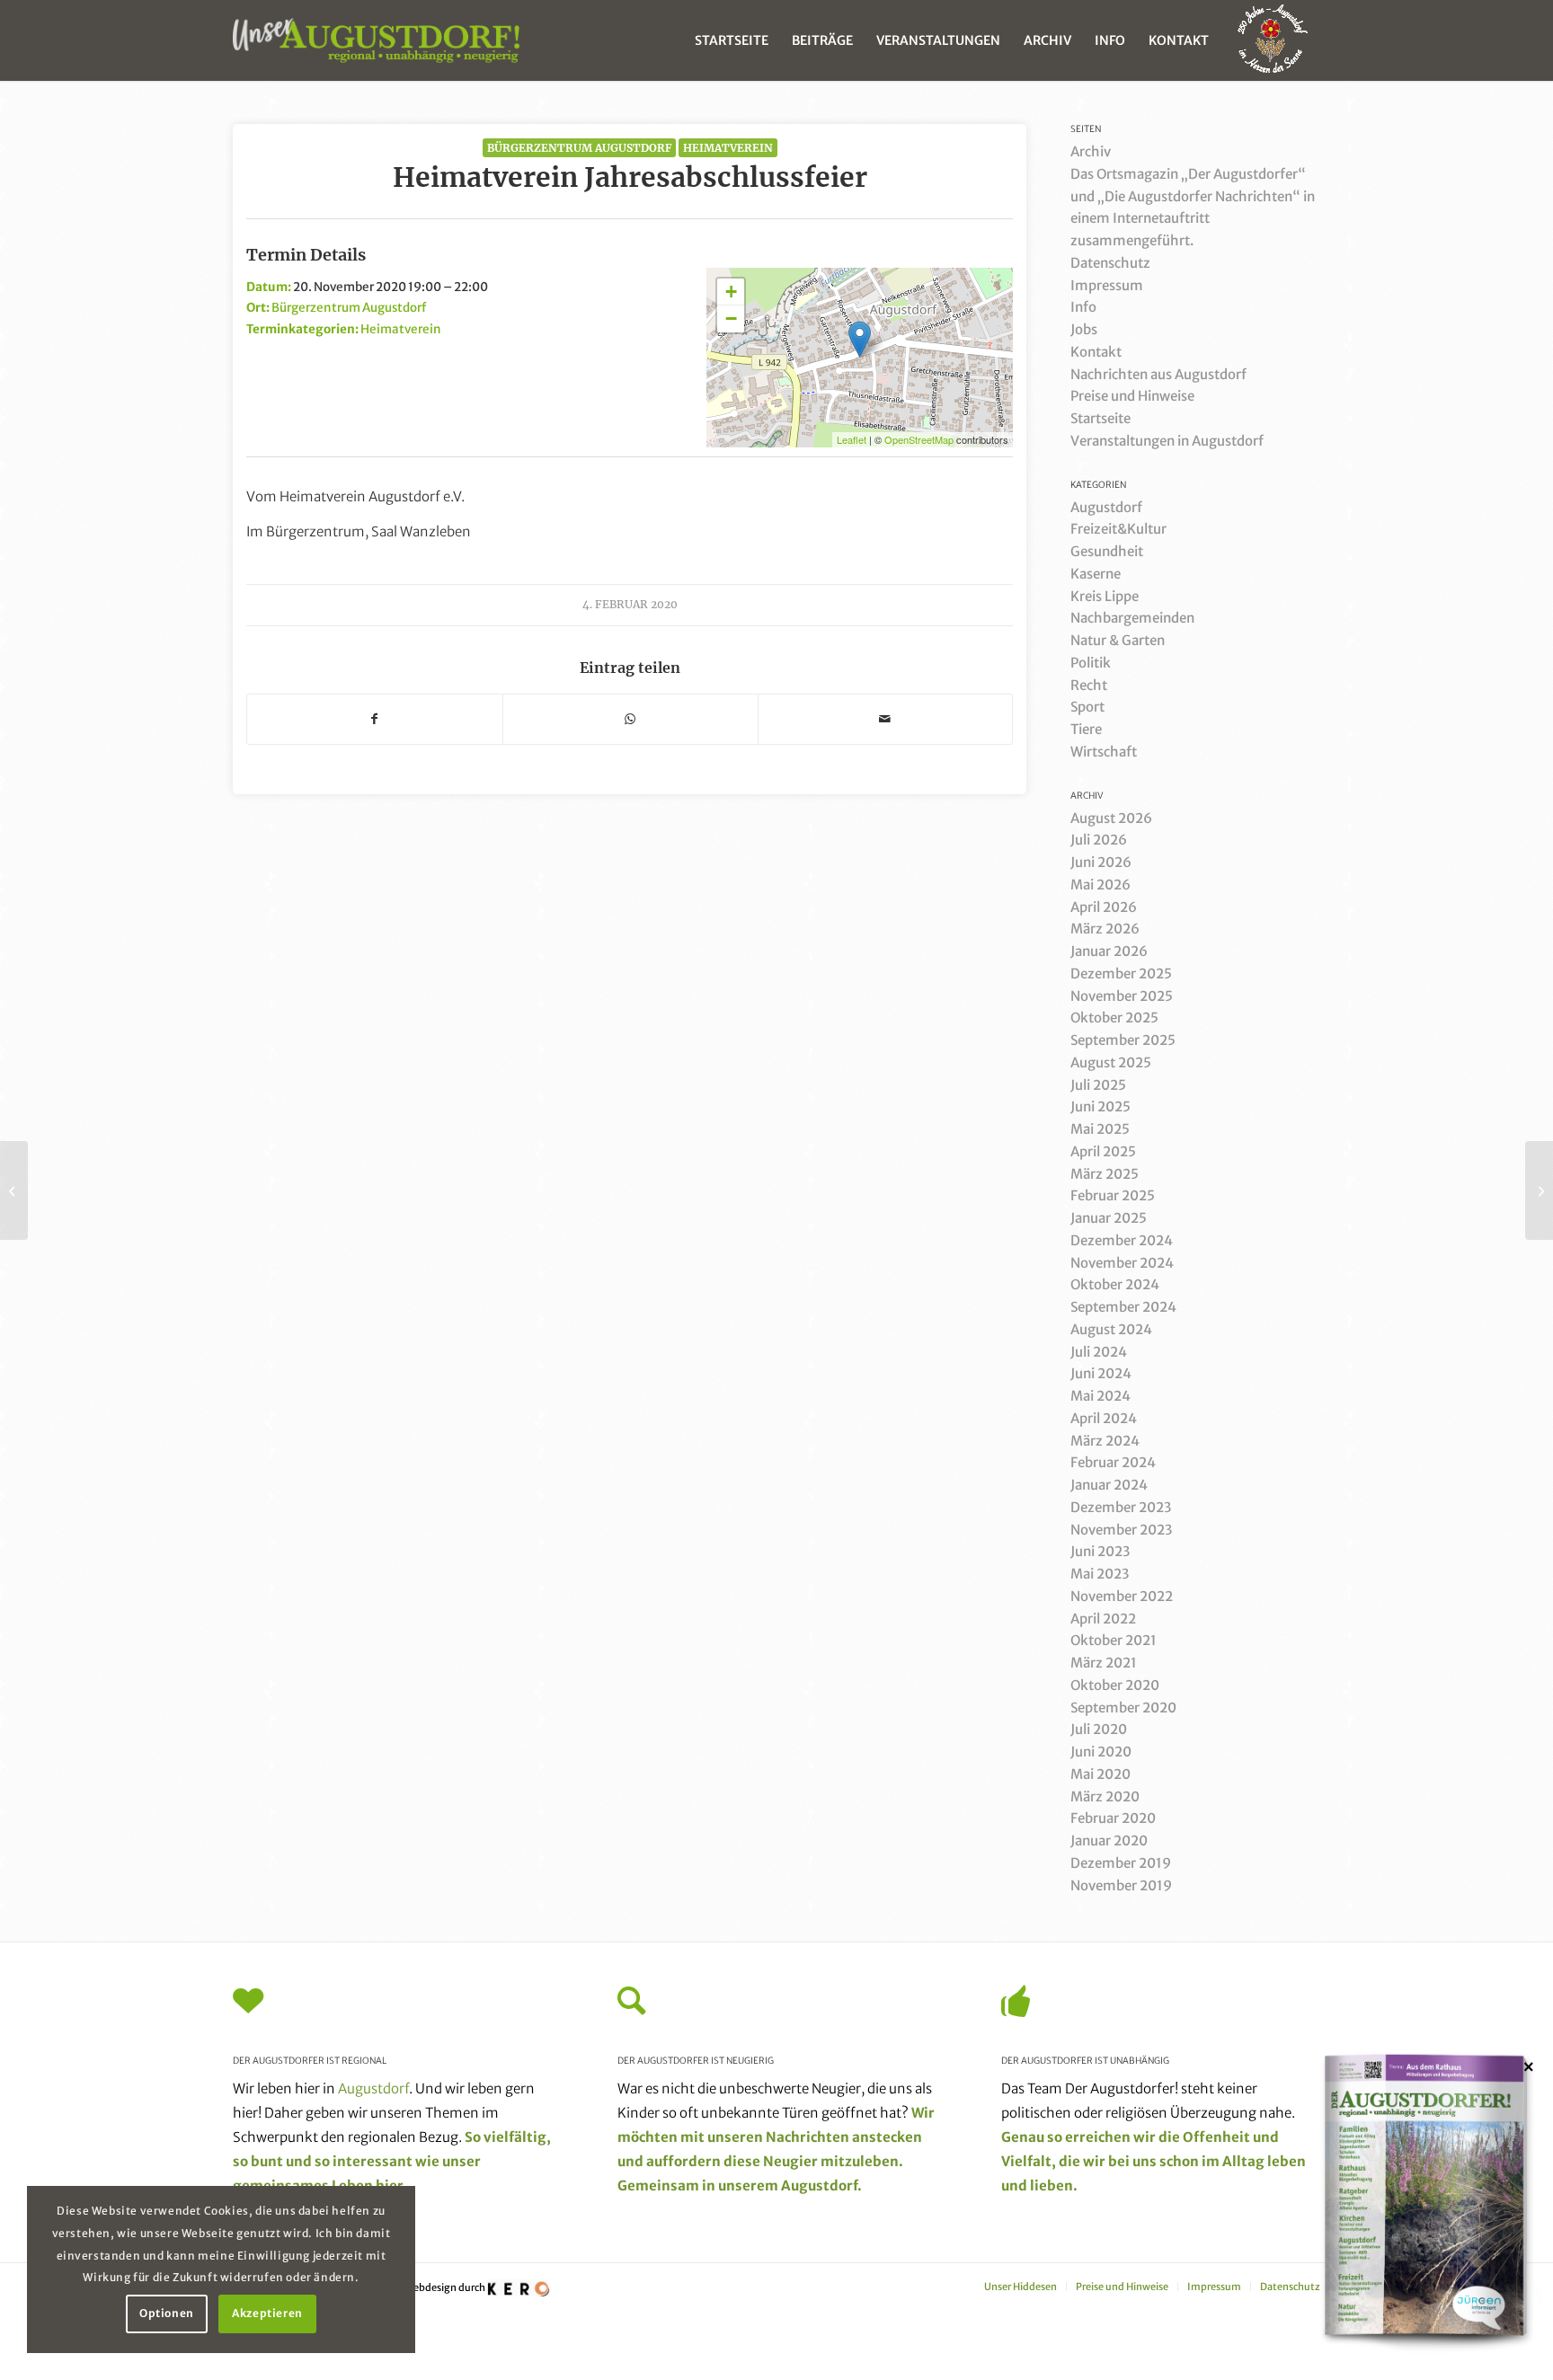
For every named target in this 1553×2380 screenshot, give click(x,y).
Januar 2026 (1109, 951)
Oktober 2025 (1114, 1017)
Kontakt (1096, 352)
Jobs (1084, 329)
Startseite (1100, 418)
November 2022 (1122, 1596)
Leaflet (852, 439)
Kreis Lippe (1105, 596)
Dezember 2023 (1121, 1507)
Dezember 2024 (1122, 1240)
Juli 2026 (1099, 840)
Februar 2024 (1113, 1462)
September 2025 (1123, 1040)
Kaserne (1096, 574)
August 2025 (1111, 1062)
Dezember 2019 (1121, 1863)
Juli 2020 (1099, 1729)
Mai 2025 (1100, 1129)
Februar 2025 (1113, 1195)
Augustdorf (1106, 507)
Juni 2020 (1101, 1752)
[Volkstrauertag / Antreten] (14, 1190)
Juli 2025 (1098, 1085)
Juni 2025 (1100, 1106)
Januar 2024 (1109, 1485)
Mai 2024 (1100, 1396)
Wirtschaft (1104, 752)
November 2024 (1122, 1263)
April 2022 (1103, 1619)
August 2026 (1111, 818)
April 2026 (1104, 907)
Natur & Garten (1118, 640)
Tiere (1086, 729)
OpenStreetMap (919, 439)
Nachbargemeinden (1132, 618)
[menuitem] (732, 40)
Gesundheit (1107, 551)
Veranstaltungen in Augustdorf (1167, 441)
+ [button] (731, 292)
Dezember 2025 (1121, 973)
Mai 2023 (1100, 1574)
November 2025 (1122, 996)
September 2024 (1123, 1307)
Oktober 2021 (1114, 1640)
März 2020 (1105, 1796)
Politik (1091, 663)
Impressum (1107, 285)
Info (1083, 307)
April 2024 (1104, 1418)
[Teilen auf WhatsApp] (630, 719)
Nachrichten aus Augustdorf (1158, 374)
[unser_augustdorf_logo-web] (376, 40)
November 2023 (1121, 1530)
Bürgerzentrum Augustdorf (579, 148)
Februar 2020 (1113, 1818)
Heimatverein (728, 148)
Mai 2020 (1100, 1774)
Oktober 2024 (1115, 1284)
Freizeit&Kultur (1118, 529)
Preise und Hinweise (1132, 396)
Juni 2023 (1100, 1551)
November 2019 (1121, 1885)
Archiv (1091, 151)
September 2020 (1123, 1708)
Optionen (167, 2313)
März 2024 (1105, 1441)
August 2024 (1111, 1329)
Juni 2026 (1101, 862)
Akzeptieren (267, 2313)
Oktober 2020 (1115, 1685)
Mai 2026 (1100, 885)
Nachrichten (808, 2137)
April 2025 (1103, 1151)
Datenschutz (1110, 263)
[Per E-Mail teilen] (886, 719)
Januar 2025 (1109, 1218)
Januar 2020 (1109, 1840)
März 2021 (1104, 1663)
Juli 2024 (1099, 1352)
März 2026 (1105, 929)
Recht (1089, 685)
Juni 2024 (1101, 1373)
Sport (1087, 707)
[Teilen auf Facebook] (375, 719)
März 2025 (1105, 1174)
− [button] (731, 319)
